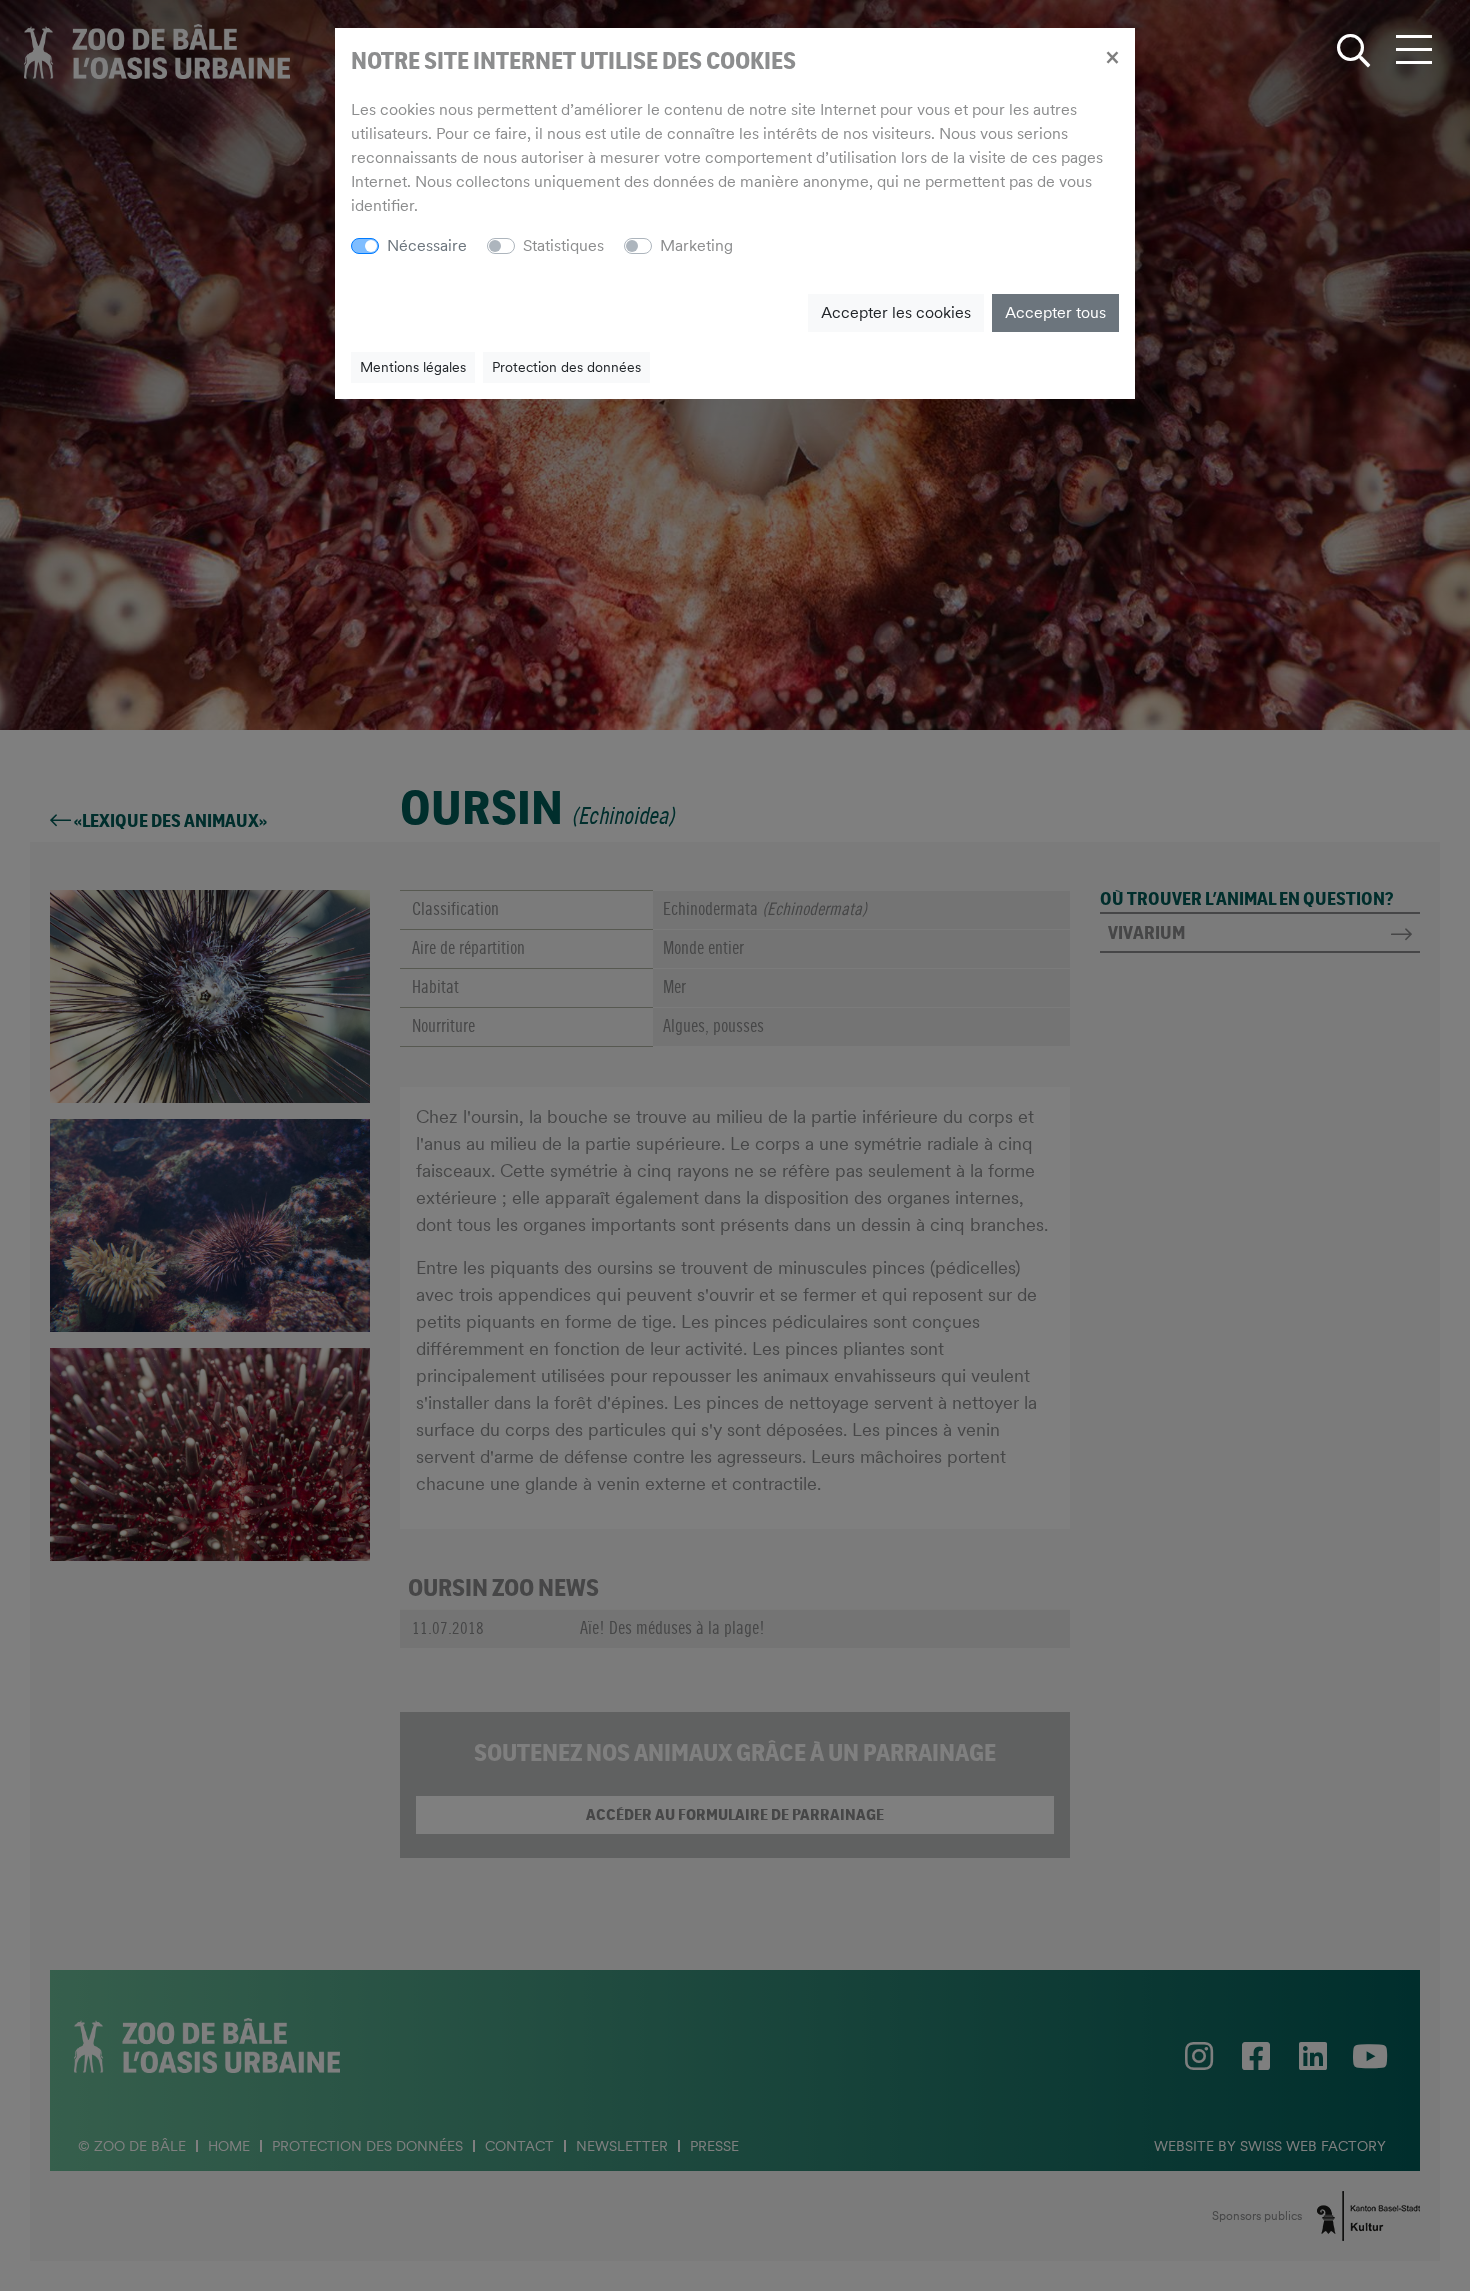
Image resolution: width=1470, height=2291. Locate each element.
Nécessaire (427, 245)
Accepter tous (1055, 312)
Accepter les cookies (896, 312)
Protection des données (566, 367)
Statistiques (563, 245)
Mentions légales (413, 367)
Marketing (696, 245)
